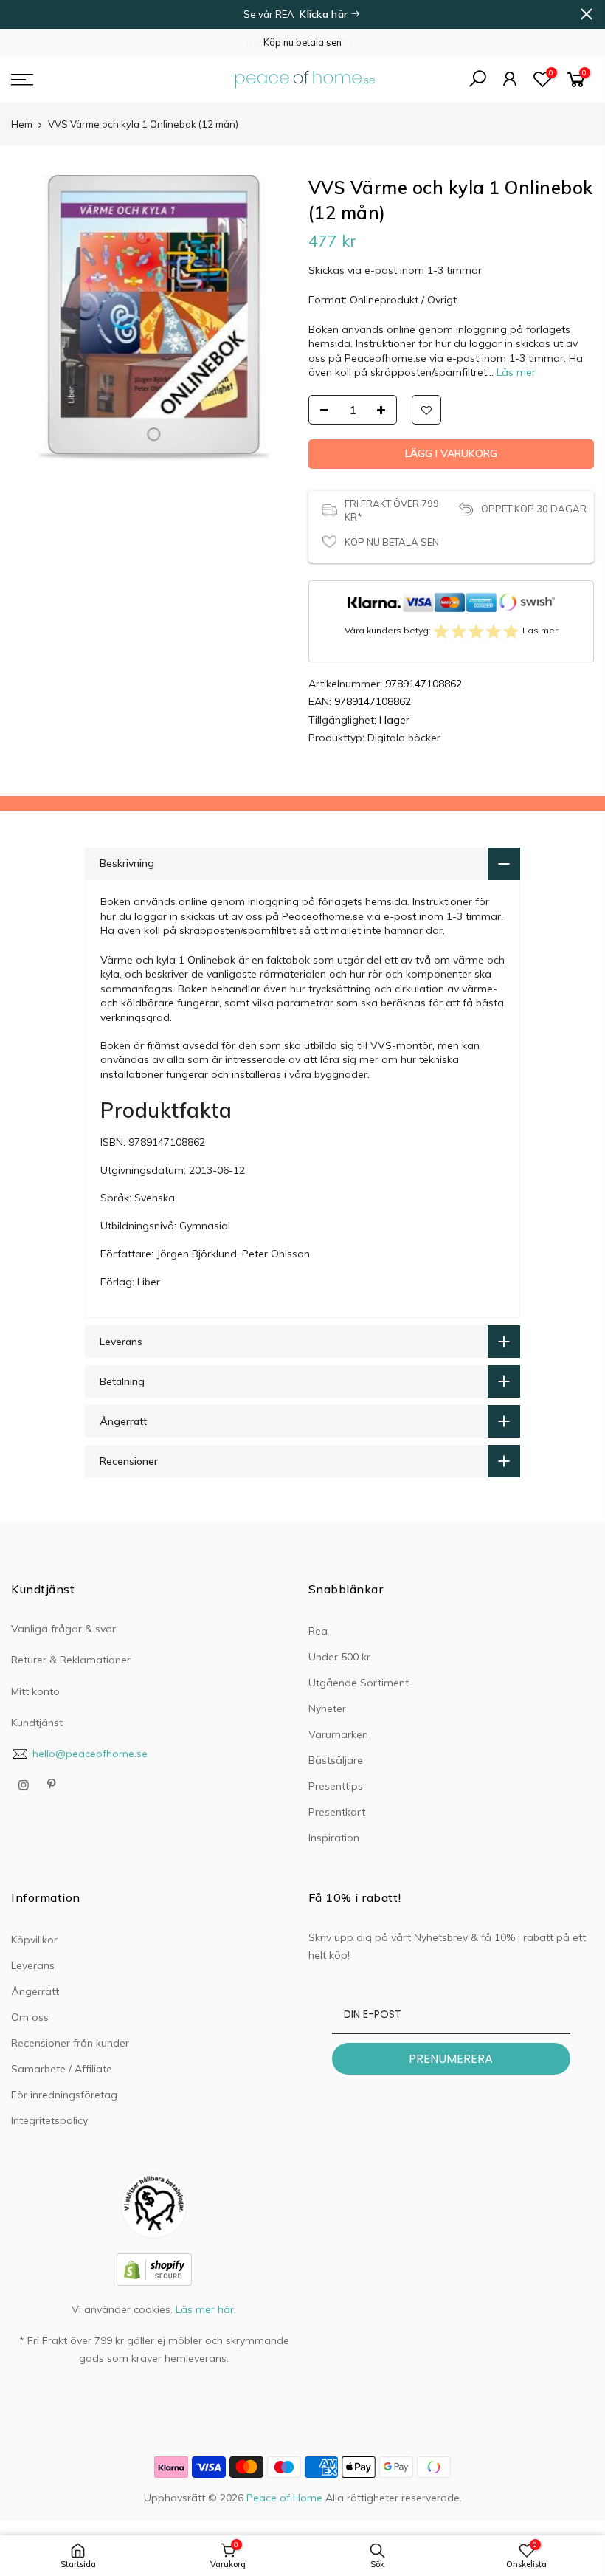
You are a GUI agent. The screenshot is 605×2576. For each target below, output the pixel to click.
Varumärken (338, 1734)
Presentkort (337, 1812)
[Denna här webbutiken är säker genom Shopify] (154, 2269)
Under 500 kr (339, 1657)
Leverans (33, 1965)
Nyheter (327, 1708)
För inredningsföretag (64, 2095)
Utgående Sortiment (359, 1683)
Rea (318, 1631)
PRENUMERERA (451, 2059)
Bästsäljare (336, 1760)
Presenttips (336, 1786)
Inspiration (334, 1838)
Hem (22, 124)
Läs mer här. (206, 2309)
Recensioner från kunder (70, 2043)
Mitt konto (35, 1691)
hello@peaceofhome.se (90, 1754)
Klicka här (325, 14)
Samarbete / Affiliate (62, 2069)
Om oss (30, 2017)
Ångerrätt (35, 1991)
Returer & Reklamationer (71, 1660)
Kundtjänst (37, 1723)
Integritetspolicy (49, 2120)
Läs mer (515, 372)
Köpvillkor (34, 1940)
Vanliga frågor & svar (63, 1629)
